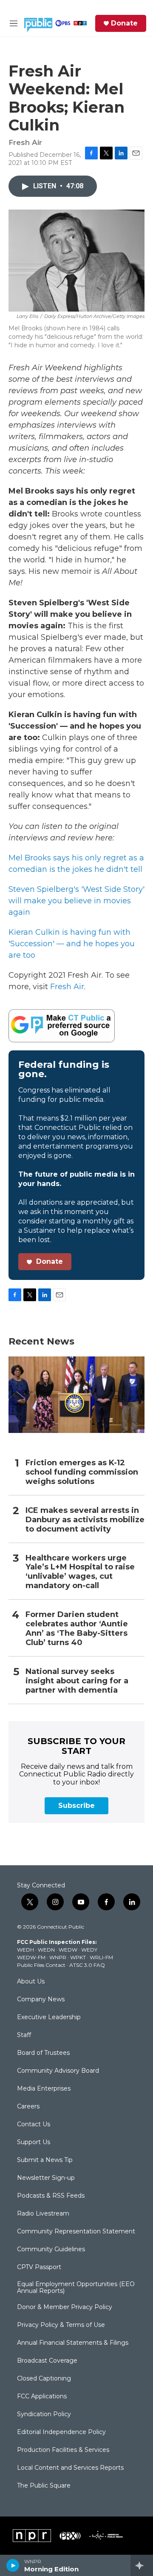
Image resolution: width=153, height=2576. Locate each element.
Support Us (34, 2142)
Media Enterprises (44, 2089)
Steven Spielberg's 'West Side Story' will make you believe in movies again (76, 901)
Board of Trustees (43, 2053)
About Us (31, 1982)
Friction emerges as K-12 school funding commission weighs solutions (82, 1472)
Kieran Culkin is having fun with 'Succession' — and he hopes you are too (72, 944)
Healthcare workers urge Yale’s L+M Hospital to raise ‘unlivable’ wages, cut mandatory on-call (80, 1572)
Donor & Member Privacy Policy (65, 2307)
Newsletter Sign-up (46, 2178)
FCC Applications (42, 2397)
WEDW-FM (31, 1957)
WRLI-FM (101, 1957)
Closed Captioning (44, 2379)
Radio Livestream (43, 2214)
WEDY (89, 1950)
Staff (24, 2035)
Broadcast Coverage (47, 2361)
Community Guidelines (51, 2250)
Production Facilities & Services (63, 2450)
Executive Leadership (49, 2017)
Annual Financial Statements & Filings (73, 2343)
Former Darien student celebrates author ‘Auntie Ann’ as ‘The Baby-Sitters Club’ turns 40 (77, 1629)
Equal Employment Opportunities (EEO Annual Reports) (76, 2288)
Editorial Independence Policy (61, 2432)
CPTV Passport (39, 2267)
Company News (41, 2000)
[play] (13, 2565)
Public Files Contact (41, 1965)
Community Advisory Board (58, 2071)
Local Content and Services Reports (70, 2468)
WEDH (25, 1950)
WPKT (78, 1957)
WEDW (68, 1950)
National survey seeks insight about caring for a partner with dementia (77, 1681)
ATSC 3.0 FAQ (87, 1965)
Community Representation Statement (76, 2232)
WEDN (46, 1950)
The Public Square (44, 2486)
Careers (28, 2107)
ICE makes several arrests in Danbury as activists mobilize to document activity (85, 1520)
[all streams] (142, 2565)
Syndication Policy (44, 2414)
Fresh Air (67, 987)
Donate (124, 23)
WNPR (58, 1957)
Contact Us (34, 2125)
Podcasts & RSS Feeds (51, 2196)
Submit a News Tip (45, 2160)
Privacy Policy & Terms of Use (61, 2325)
